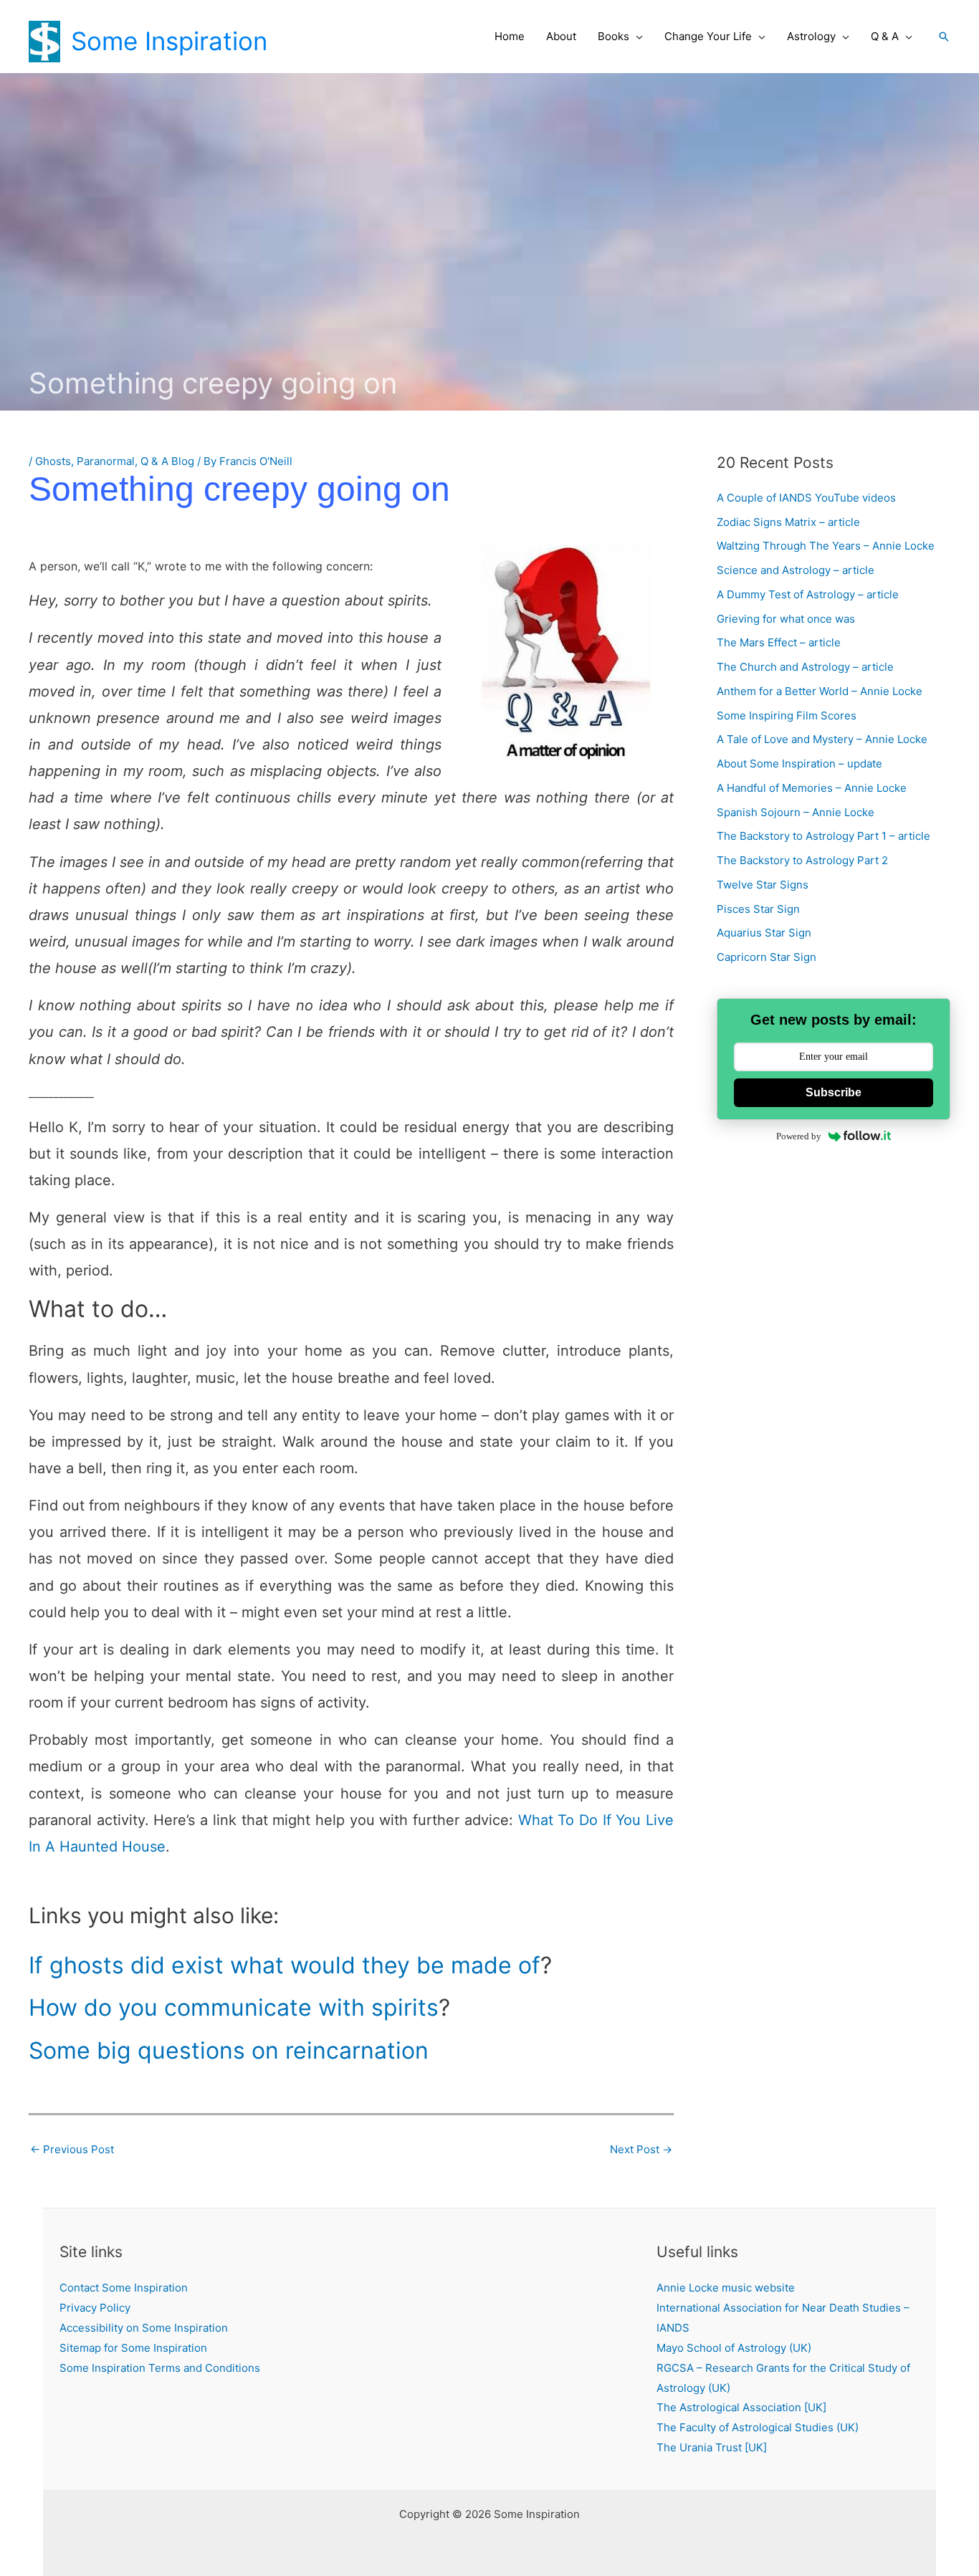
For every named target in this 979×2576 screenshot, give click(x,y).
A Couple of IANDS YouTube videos (806, 498)
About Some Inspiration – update (799, 763)
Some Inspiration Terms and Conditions (160, 2368)
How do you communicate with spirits (234, 2007)
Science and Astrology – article (796, 570)
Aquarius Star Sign (764, 933)
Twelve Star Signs (763, 885)
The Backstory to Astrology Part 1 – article (823, 836)
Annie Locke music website (726, 2288)
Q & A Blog (167, 461)
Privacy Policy (95, 2308)
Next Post (641, 2149)
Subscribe (834, 1092)
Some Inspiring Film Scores (787, 715)
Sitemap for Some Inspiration (133, 2348)
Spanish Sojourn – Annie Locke (796, 812)
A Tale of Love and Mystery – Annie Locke (822, 739)
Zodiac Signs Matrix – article (788, 522)
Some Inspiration (169, 41)
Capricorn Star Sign (767, 957)
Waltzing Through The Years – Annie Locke (826, 546)
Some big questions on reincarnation (229, 2050)
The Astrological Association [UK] (741, 2407)
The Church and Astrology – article (805, 667)
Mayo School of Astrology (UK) (734, 2348)
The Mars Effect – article (779, 642)
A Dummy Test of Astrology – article (808, 594)
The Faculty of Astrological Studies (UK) (758, 2427)
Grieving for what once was (786, 619)
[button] (636, 37)
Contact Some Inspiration (124, 2288)
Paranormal (106, 461)
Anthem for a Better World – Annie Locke (820, 691)
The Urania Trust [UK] (712, 2447)
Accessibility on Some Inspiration (144, 2328)
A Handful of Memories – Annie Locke (812, 788)
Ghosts (53, 461)
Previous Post (72, 2149)
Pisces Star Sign (758, 909)
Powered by (799, 1136)
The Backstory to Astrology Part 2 (802, 860)
